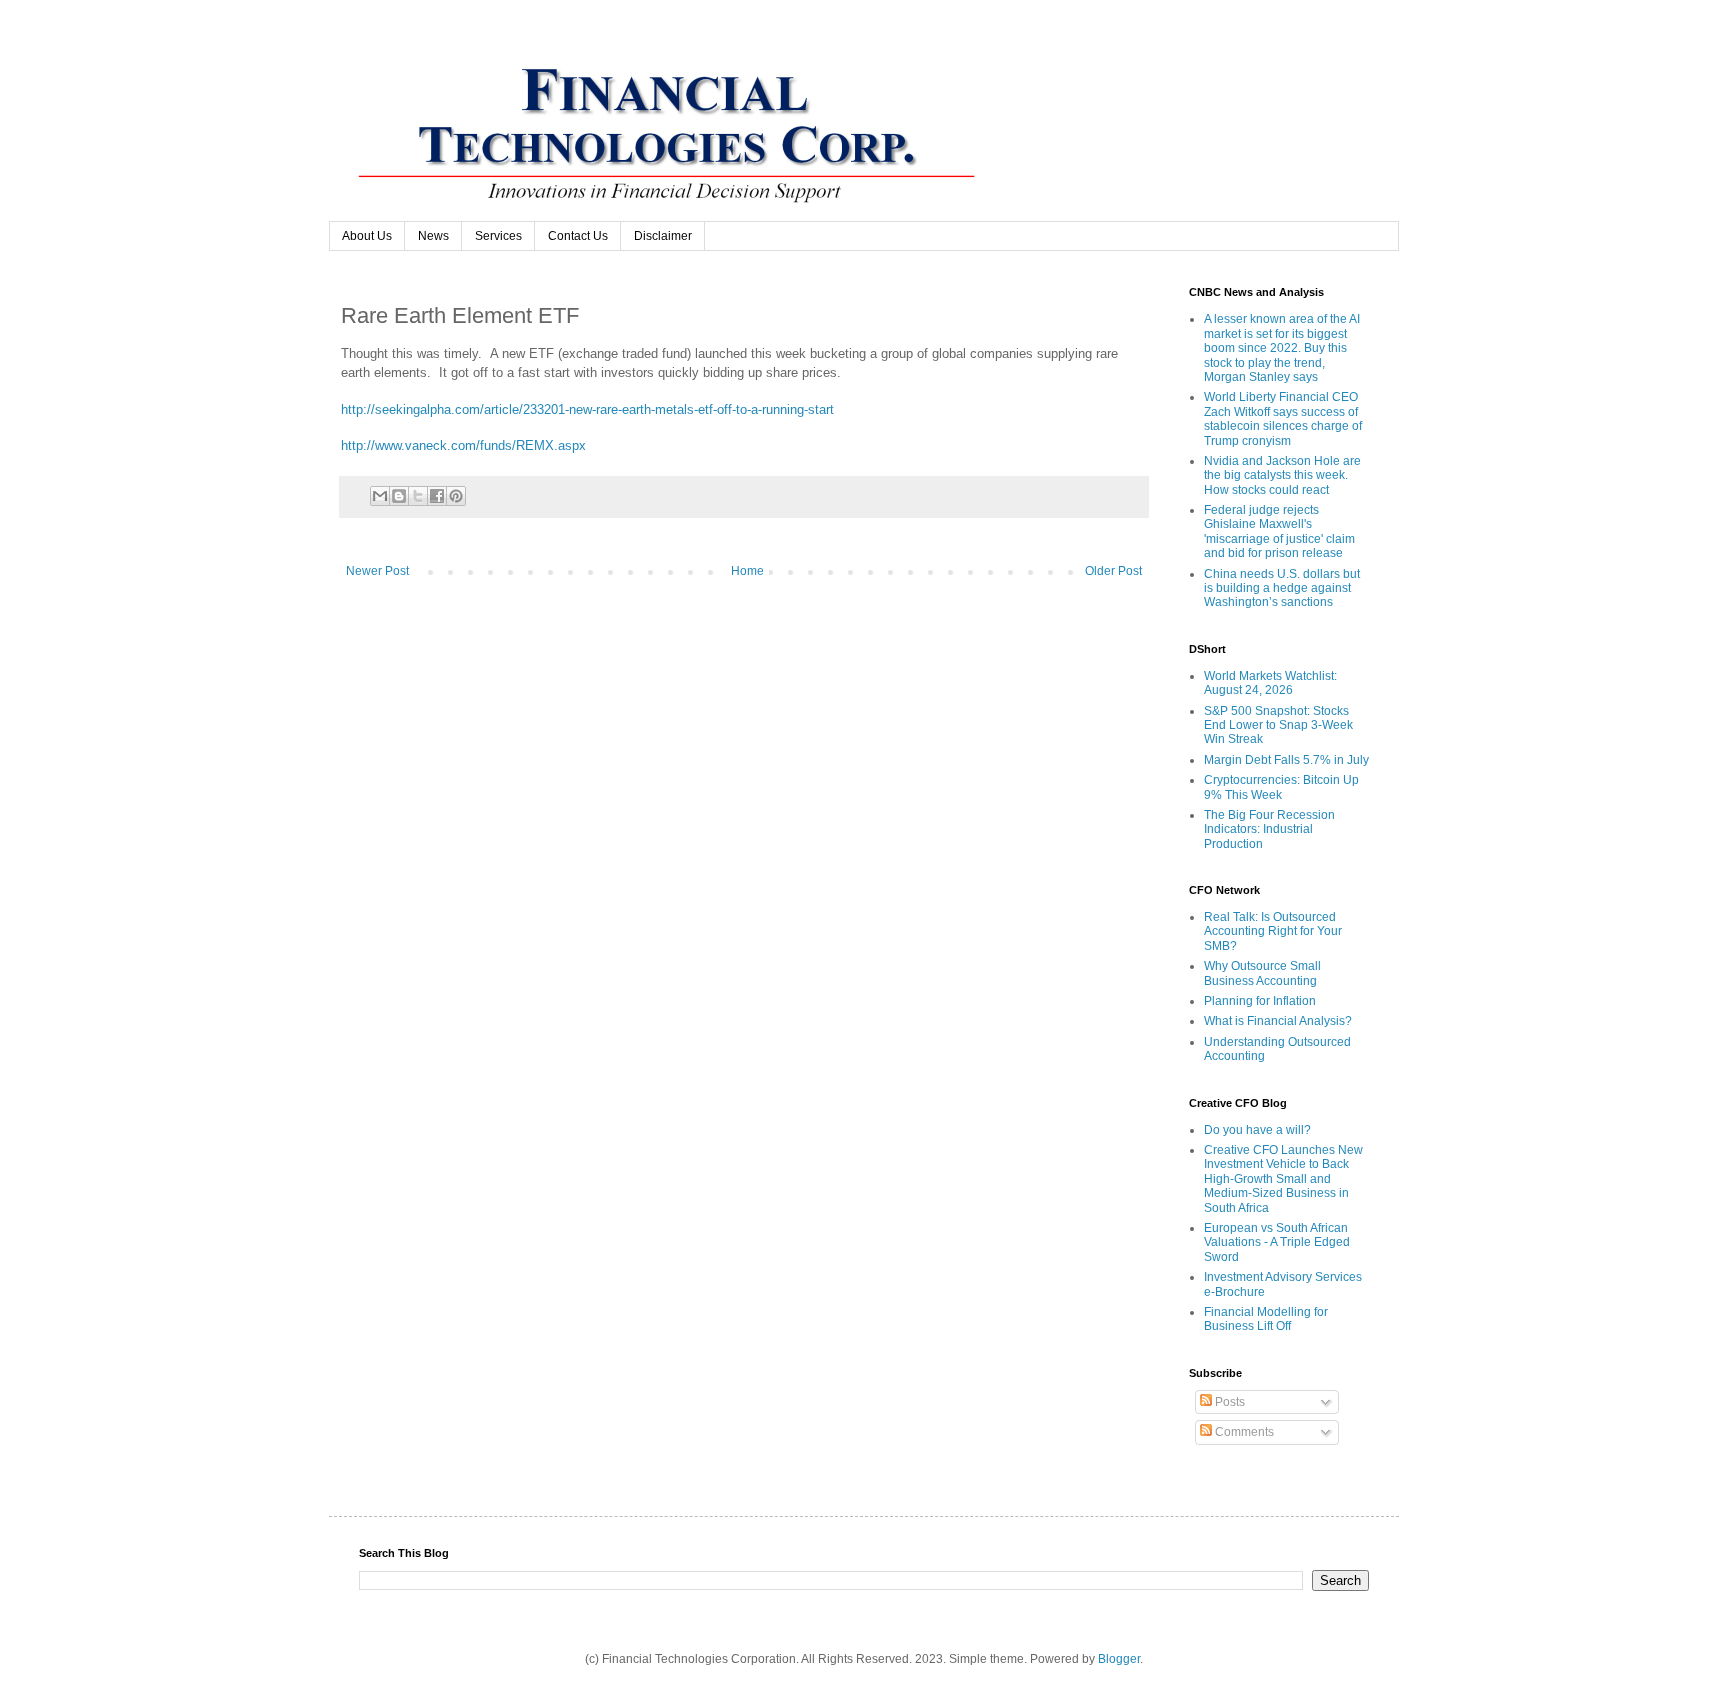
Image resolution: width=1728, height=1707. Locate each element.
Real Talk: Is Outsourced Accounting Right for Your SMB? (1273, 931)
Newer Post (377, 571)
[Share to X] (418, 496)
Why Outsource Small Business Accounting (1262, 973)
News (433, 236)
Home (747, 571)
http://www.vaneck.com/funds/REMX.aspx (463, 445)
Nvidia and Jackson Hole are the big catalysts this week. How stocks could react (1282, 475)
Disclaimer (663, 236)
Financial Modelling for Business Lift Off (1266, 1319)
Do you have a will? (1257, 1130)
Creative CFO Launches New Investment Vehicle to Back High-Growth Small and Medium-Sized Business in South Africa (1283, 1179)
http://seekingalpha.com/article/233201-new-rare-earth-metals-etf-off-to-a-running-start (587, 409)
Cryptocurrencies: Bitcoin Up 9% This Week (1281, 787)
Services (498, 236)
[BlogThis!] (399, 496)
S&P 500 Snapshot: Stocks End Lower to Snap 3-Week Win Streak (1278, 725)
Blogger (1119, 1659)
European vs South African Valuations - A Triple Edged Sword (1277, 1242)
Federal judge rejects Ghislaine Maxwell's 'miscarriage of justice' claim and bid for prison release (1279, 531)
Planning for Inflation (1260, 1001)
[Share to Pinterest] (456, 496)
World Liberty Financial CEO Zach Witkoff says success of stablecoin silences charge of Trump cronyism (1283, 418)
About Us (367, 236)
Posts (1228, 1402)
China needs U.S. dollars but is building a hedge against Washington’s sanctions (1282, 588)
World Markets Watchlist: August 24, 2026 (1270, 683)
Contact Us (578, 236)
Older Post (1113, 571)
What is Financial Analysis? (1278, 1021)
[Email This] (380, 496)
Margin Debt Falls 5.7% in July (1286, 760)
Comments (1243, 1432)
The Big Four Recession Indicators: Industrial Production (1269, 829)
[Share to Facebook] (437, 496)
